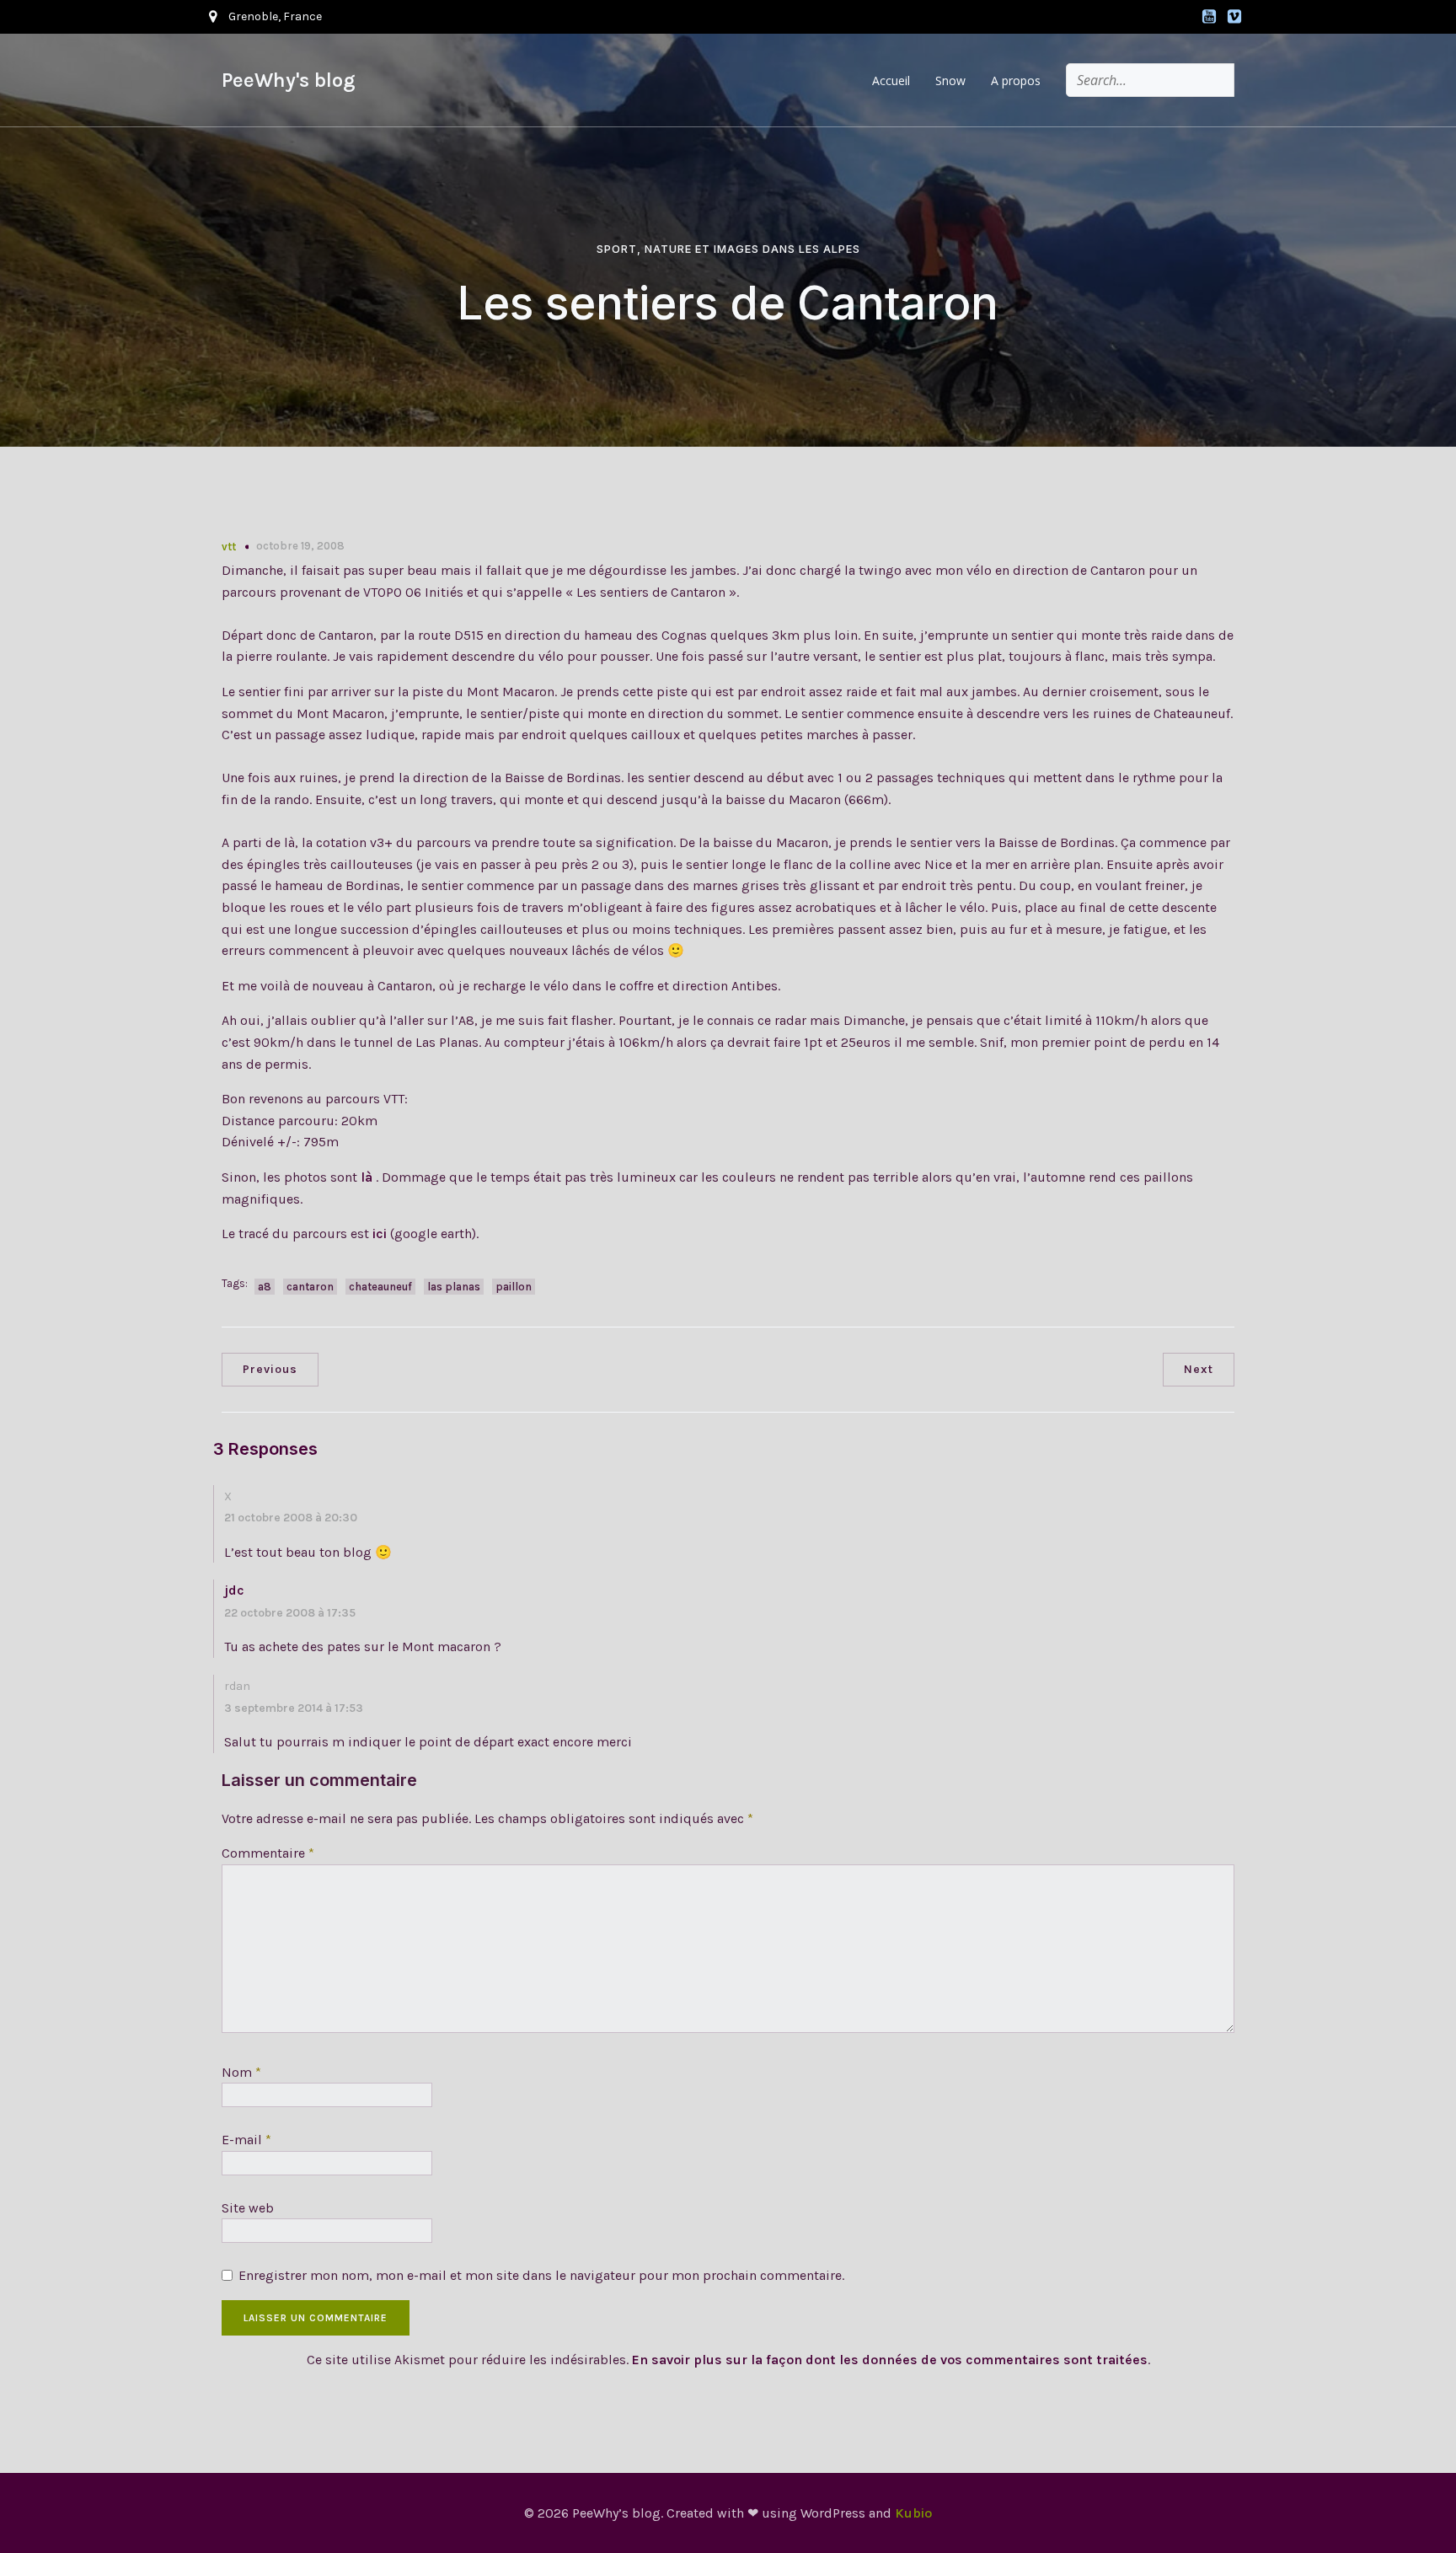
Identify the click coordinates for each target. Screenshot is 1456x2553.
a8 (265, 1287)
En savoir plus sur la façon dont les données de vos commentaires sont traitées (890, 2360)
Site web (248, 2208)
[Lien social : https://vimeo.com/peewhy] (1234, 17)
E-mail (246, 2140)
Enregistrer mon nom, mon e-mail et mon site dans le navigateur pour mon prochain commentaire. (541, 2275)
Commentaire (268, 1853)
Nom (241, 2072)
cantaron (310, 1287)
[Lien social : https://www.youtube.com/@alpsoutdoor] (1209, 17)
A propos (1016, 80)
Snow (950, 80)
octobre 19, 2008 (300, 546)
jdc (234, 1590)
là (368, 1177)
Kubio (913, 2513)
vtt (229, 547)
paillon (514, 1287)
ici (380, 1234)
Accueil (891, 80)
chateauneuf (380, 1287)
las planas (454, 1287)
